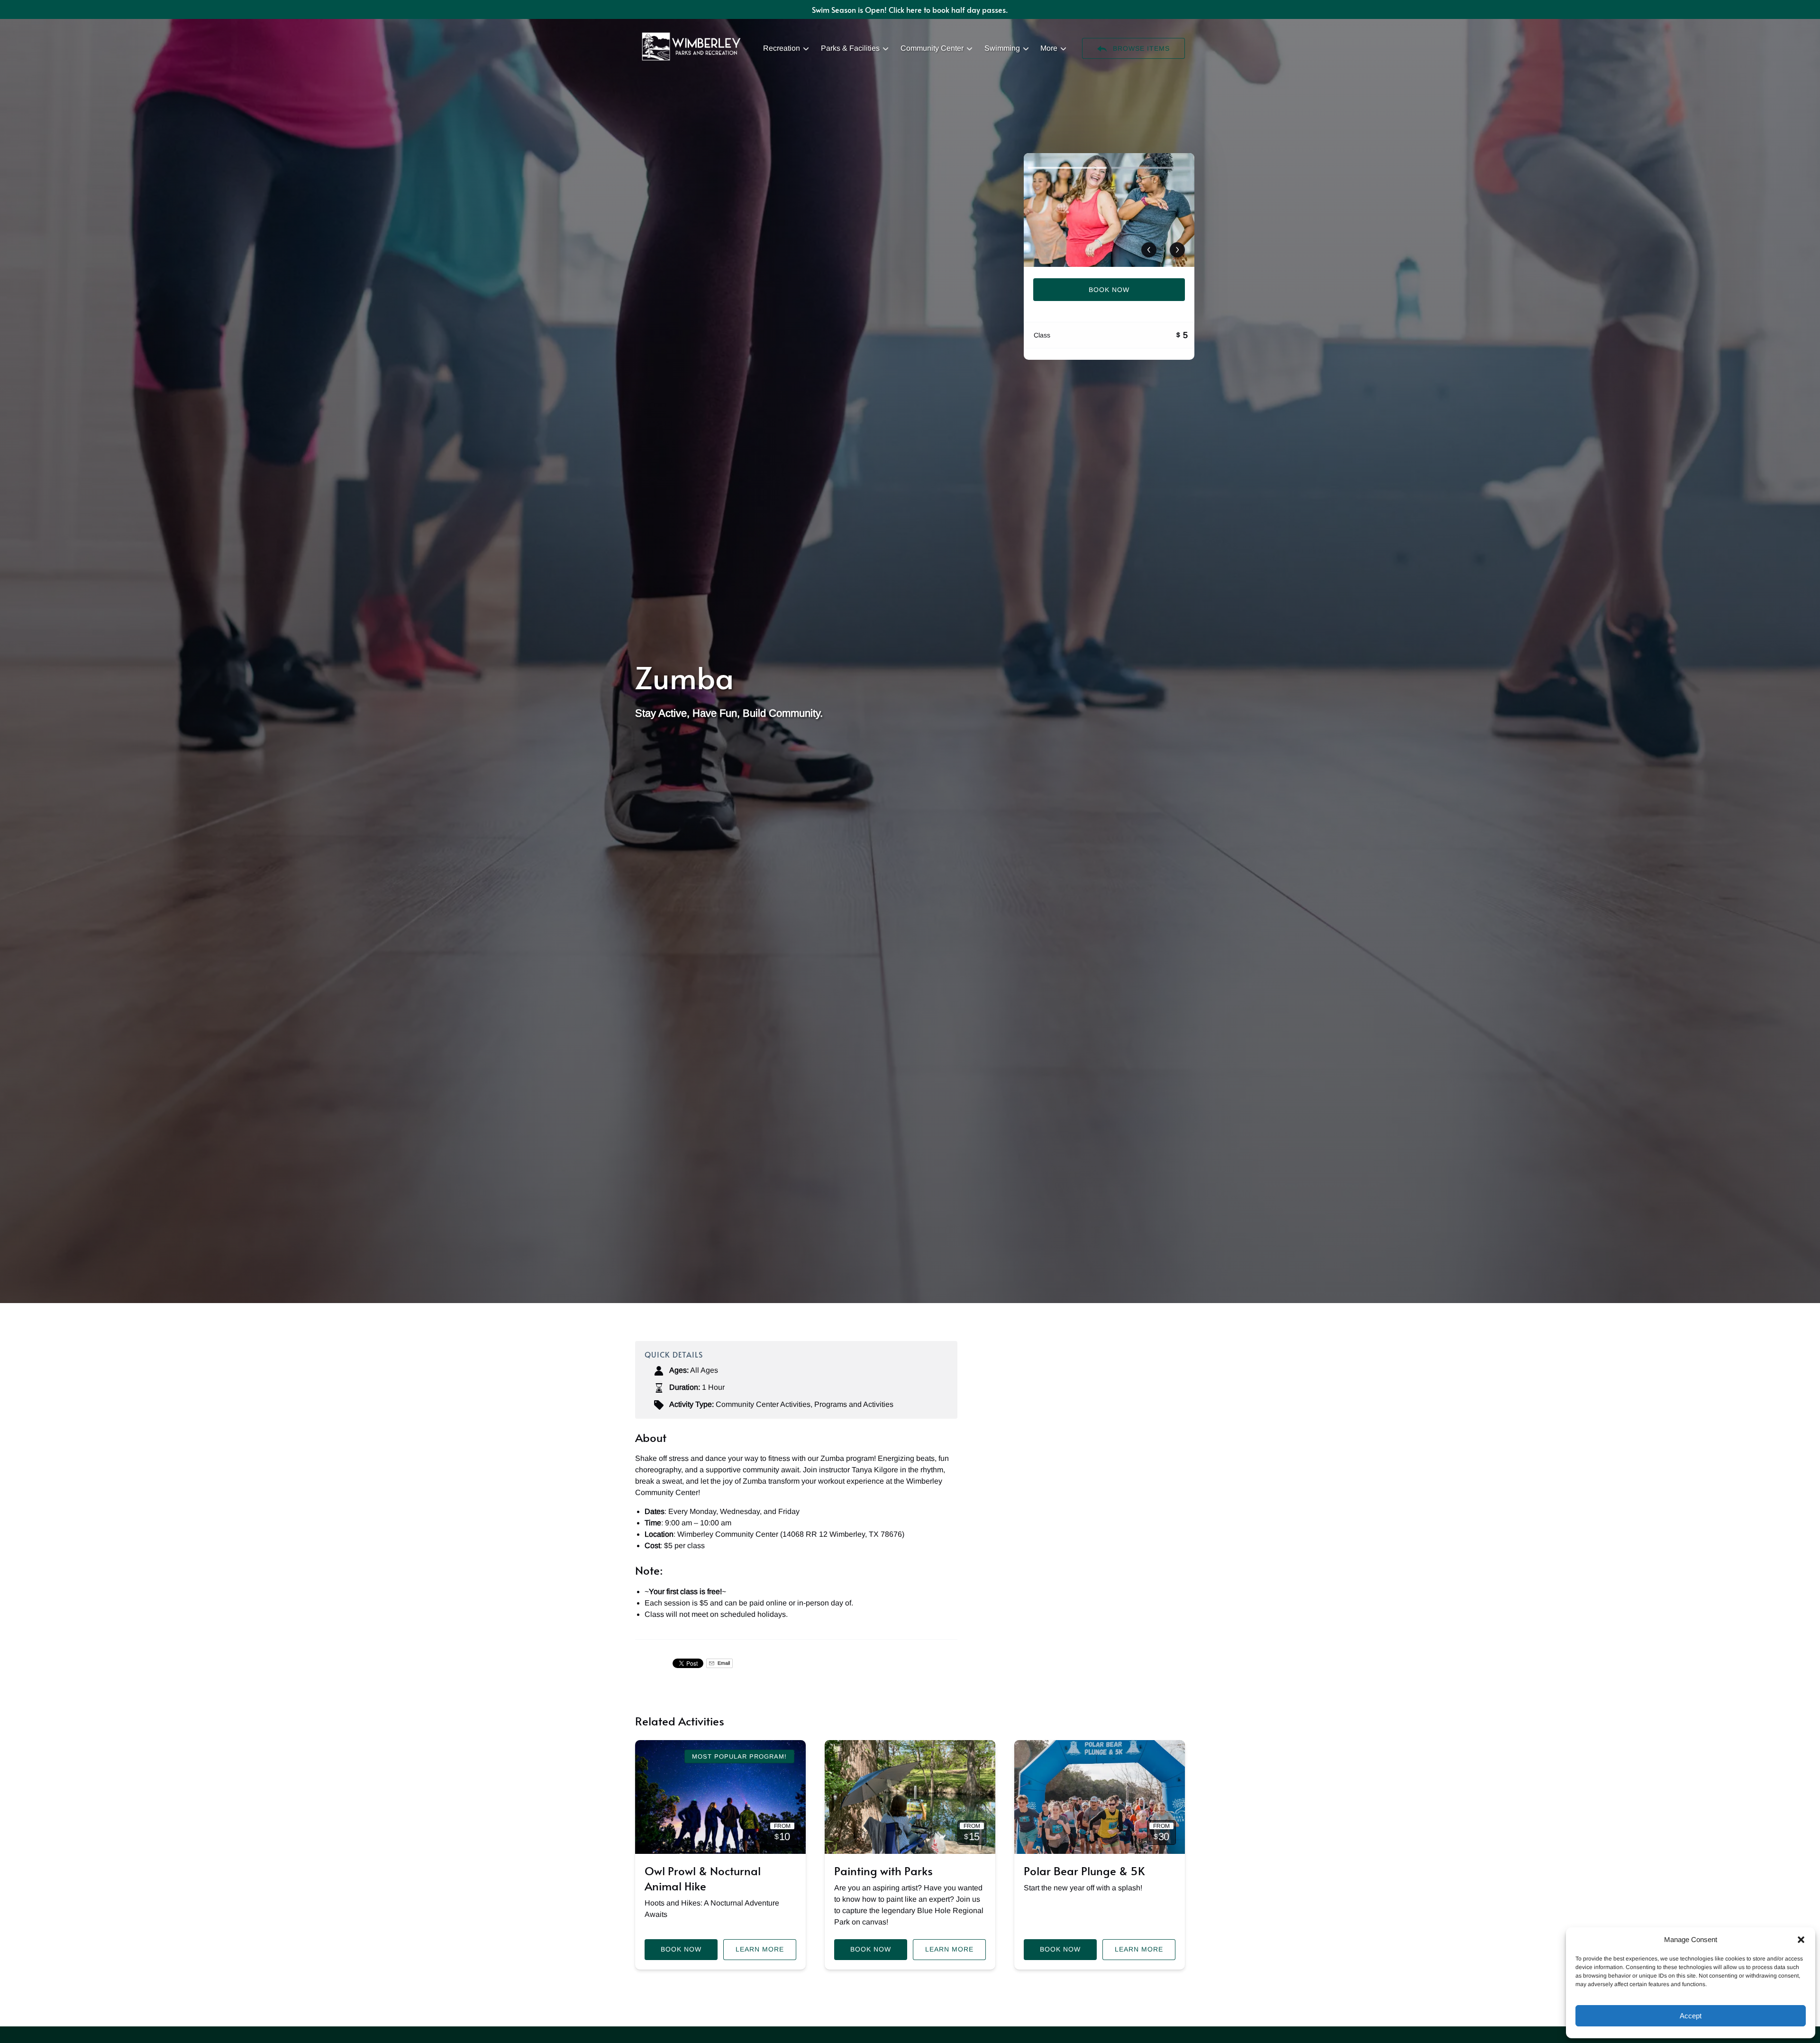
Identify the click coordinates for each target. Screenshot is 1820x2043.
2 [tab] (1151, 168)
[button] (1801, 1940)
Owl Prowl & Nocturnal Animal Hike (703, 1878)
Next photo (1177, 250)
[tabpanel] (1109, 210)
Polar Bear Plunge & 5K (1084, 1871)
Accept (1691, 2016)
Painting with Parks (883, 1871)
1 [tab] (1067, 168)
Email (723, 1663)
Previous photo (1149, 250)
